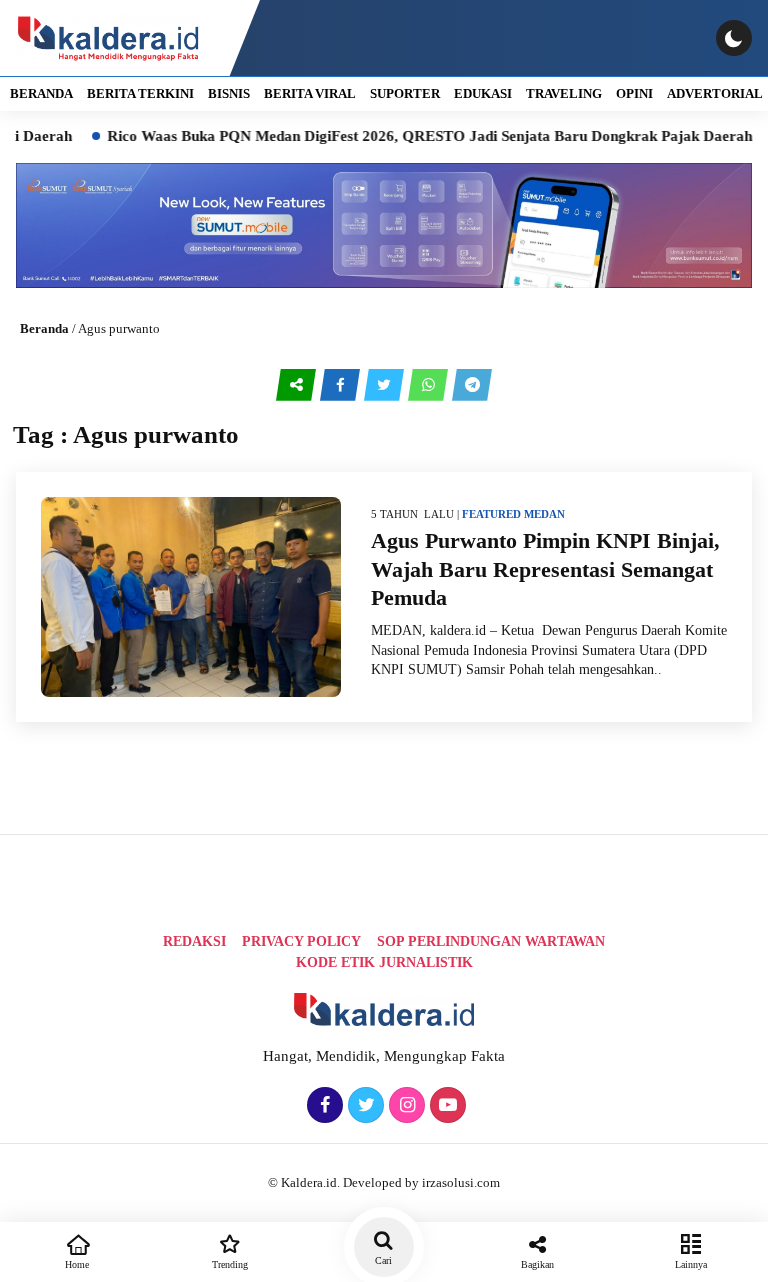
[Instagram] (404, 1106)
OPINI (634, 93)
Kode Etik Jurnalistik (384, 962)
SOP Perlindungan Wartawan (491, 941)
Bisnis (229, 93)
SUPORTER (405, 93)
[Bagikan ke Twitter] (386, 385)
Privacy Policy (301, 941)
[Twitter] (363, 1106)
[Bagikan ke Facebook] (342, 385)
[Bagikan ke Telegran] (472, 385)
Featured (491, 514)
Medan (544, 514)
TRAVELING (564, 93)
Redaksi (194, 941)
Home (77, 1264)
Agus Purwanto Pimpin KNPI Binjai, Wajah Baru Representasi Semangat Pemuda (545, 569)
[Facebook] (322, 1106)
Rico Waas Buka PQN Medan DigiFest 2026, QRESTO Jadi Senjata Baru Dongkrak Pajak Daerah (403, 136)
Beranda (44, 328)
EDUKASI (483, 93)
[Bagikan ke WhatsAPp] (430, 385)
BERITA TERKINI (140, 93)
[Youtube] (445, 1106)
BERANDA (41, 93)
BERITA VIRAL (310, 93)
